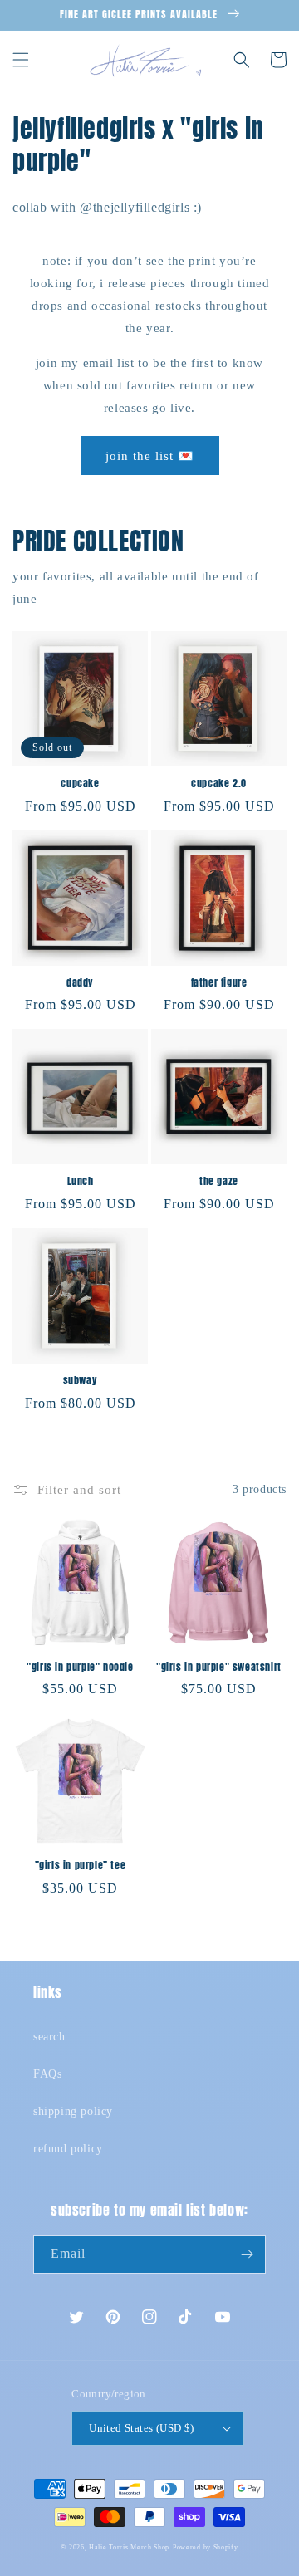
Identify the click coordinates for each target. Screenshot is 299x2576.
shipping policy (73, 2111)
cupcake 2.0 (219, 784)
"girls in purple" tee (81, 1866)
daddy (80, 983)
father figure (219, 983)
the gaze (219, 1182)
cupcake (80, 784)
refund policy (68, 2149)
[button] (21, 60)
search (49, 2037)
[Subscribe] (247, 2254)
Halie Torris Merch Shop (129, 2547)
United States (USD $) (141, 2428)
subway (81, 1381)
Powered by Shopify (206, 2547)
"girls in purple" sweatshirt (219, 1668)
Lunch (81, 1182)
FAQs (47, 2074)
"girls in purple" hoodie (80, 1668)
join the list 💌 (150, 456)
